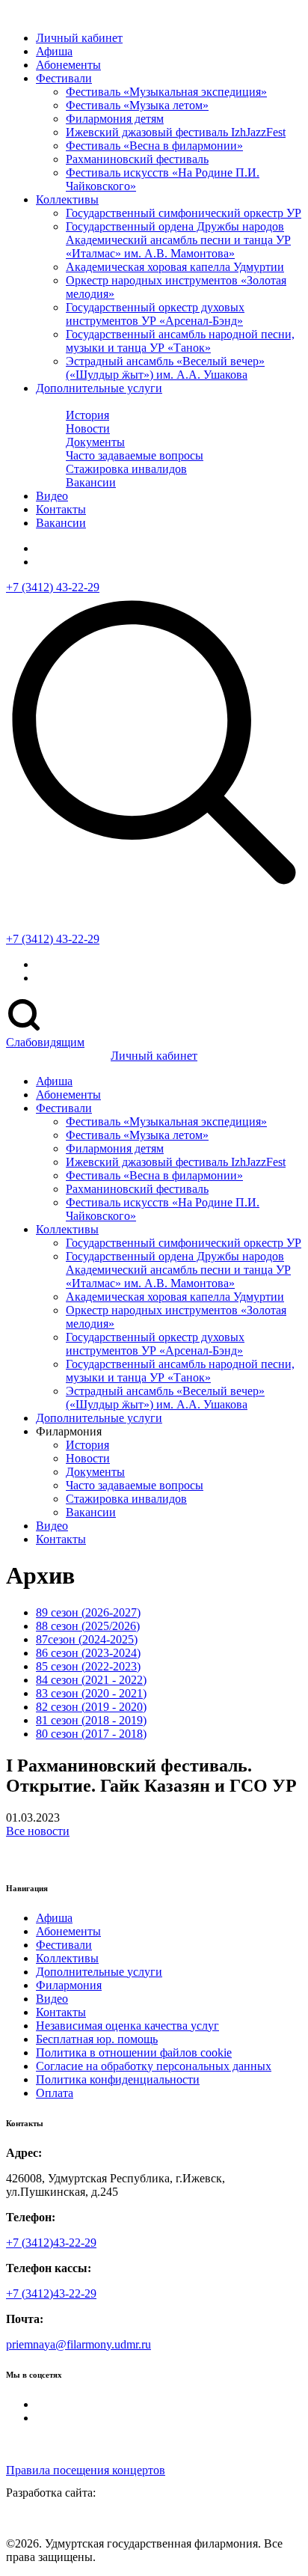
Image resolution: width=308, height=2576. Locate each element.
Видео (52, 496)
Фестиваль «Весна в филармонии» (154, 146)
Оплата (55, 2093)
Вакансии (91, 482)
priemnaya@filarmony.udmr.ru (78, 2344)
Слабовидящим (45, 1042)
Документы (95, 442)
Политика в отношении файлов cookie (134, 2052)
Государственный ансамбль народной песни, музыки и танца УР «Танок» (180, 341)
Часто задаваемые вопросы (135, 455)
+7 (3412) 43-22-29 (53, 587)
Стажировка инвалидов (126, 469)
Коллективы (67, 199)
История (87, 415)
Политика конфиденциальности (118, 2079)
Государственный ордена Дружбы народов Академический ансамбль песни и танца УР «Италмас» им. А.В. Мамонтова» (178, 240)
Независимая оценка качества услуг (127, 2026)
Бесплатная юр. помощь (97, 2039)
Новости (88, 428)
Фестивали (64, 78)
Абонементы (68, 65)
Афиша (54, 1918)
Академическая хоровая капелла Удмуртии (175, 267)
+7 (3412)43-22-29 (51, 2243)
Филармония (69, 1985)
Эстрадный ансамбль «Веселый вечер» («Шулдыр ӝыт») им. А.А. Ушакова (165, 368)
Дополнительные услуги (99, 388)
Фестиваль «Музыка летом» (137, 105)
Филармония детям (115, 119)
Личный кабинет (79, 38)
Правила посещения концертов (86, 2470)
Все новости (38, 1831)
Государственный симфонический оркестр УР (184, 213)
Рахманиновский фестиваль (137, 159)
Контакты (61, 509)
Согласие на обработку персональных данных (154, 2066)
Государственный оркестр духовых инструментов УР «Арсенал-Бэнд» (155, 314)
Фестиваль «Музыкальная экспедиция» (166, 92)
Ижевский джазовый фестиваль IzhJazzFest (176, 132)
